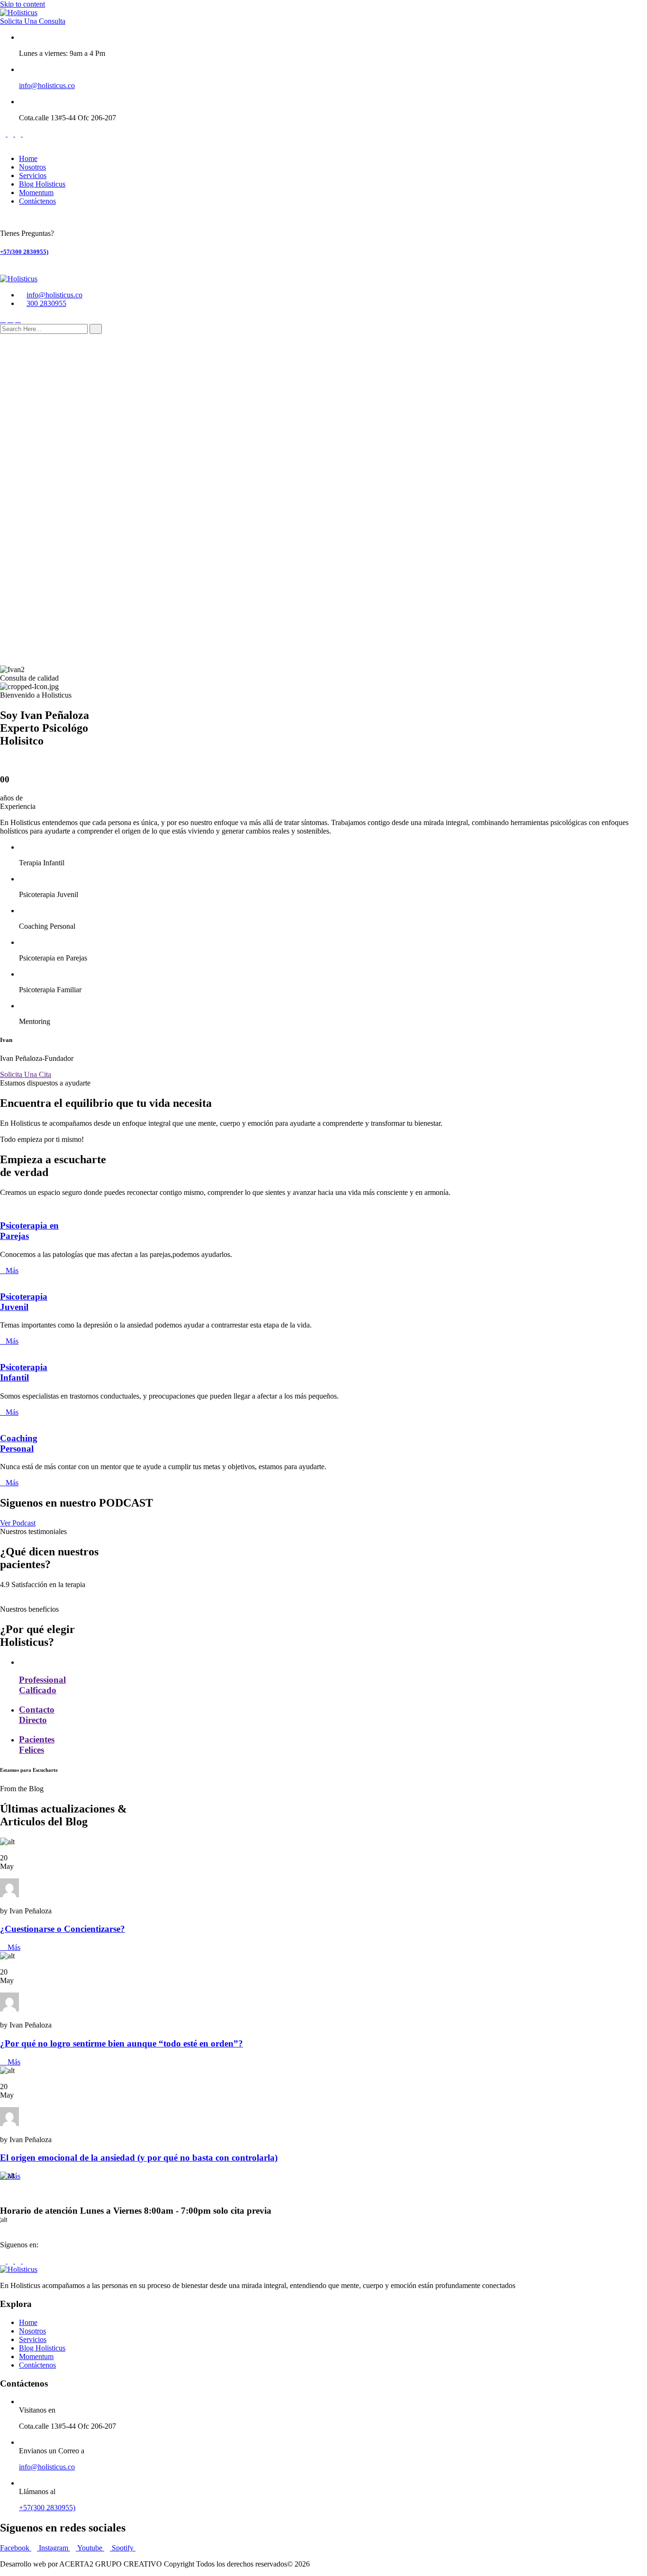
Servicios (33, 175)
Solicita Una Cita (26, 1074)
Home (28, 158)
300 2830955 (46, 303)
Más (12, 1270)
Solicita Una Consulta (33, 21)
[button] (323, 634)
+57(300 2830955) (24, 252)
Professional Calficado (42, 1685)
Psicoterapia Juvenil (24, 1302)
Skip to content (22, 4)
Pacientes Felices (37, 1745)
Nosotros (32, 167)
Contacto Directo (37, 1715)
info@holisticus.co (47, 85)
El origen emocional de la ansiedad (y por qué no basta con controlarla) (139, 2158)
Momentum (36, 193)
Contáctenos (37, 201)
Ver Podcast (18, 1523)
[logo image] (19, 279)
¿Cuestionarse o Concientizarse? (63, 1929)
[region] (323, 504)
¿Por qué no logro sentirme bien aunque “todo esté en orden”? (121, 2043)
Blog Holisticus (42, 184)
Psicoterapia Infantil (24, 1372)
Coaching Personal (19, 1443)
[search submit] (96, 329)
